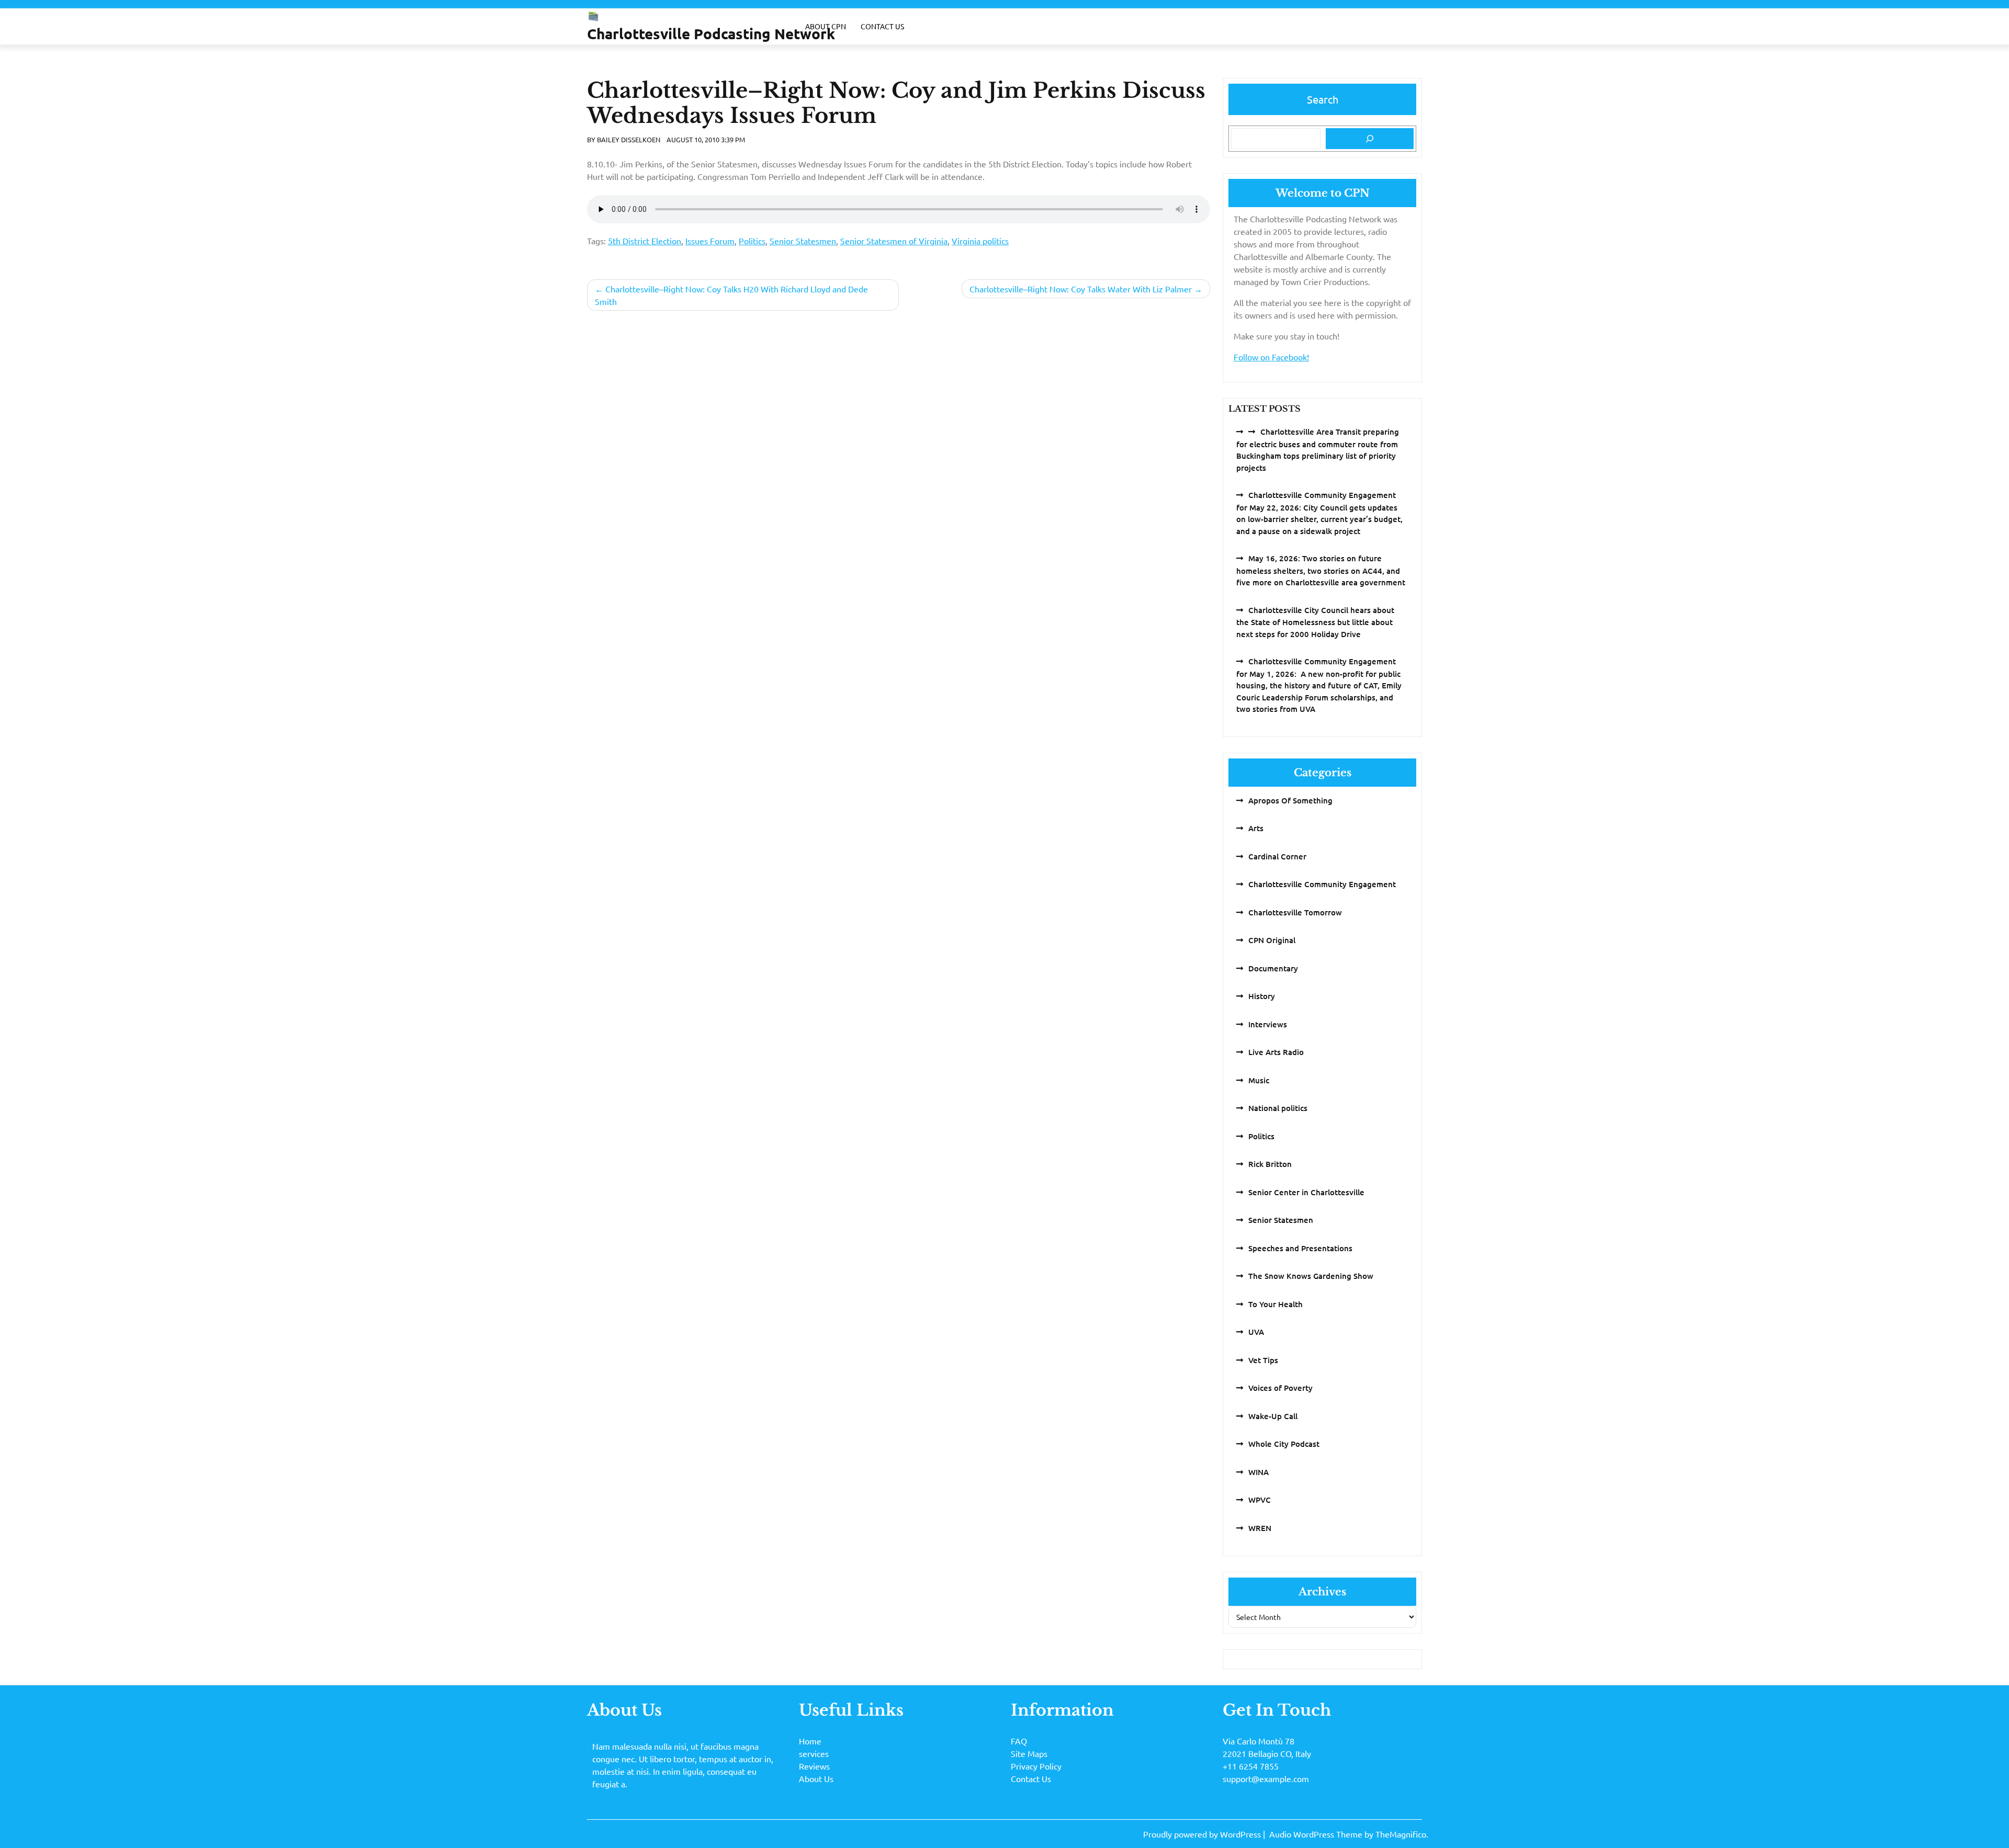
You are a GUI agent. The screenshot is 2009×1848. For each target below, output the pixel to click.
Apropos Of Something (1290, 800)
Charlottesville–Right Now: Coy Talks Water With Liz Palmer (1081, 289)
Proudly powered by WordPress (1203, 1834)
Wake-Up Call (1273, 1416)
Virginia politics (980, 241)
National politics (1278, 1108)
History (1262, 996)
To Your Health (1276, 1304)
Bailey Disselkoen (629, 139)
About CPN (826, 26)
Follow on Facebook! (1271, 357)
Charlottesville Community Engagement (1322, 884)
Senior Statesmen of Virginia (894, 241)
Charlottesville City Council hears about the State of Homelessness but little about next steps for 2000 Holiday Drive (1315, 622)
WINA (1259, 1472)
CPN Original (1272, 940)
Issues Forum (710, 241)
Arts (1256, 828)
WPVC (1260, 1500)
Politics (752, 241)
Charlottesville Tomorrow (1295, 912)
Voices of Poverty (1280, 1388)
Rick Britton (1270, 1164)
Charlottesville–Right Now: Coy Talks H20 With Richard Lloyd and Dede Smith (731, 295)
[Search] (1370, 139)
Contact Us (882, 26)
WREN (1260, 1528)
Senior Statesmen (803, 241)
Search (1323, 99)
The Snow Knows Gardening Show (1311, 1276)
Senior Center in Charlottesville (1306, 1192)
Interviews (1268, 1024)
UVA (1256, 1332)
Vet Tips (1263, 1360)
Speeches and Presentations (1300, 1248)
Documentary (1273, 968)
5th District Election (645, 241)
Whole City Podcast (1284, 1444)
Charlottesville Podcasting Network (711, 33)
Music (1259, 1080)
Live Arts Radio (1276, 1052)
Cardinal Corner (1277, 856)
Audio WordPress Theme (1317, 1834)
